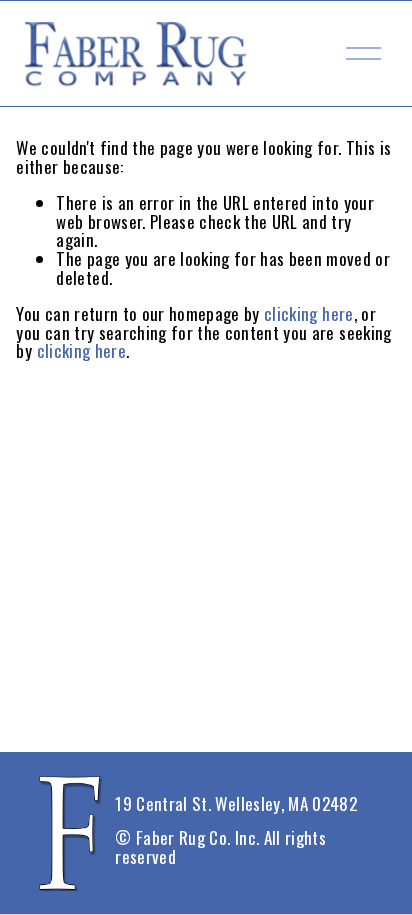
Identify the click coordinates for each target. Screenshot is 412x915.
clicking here (308, 313)
